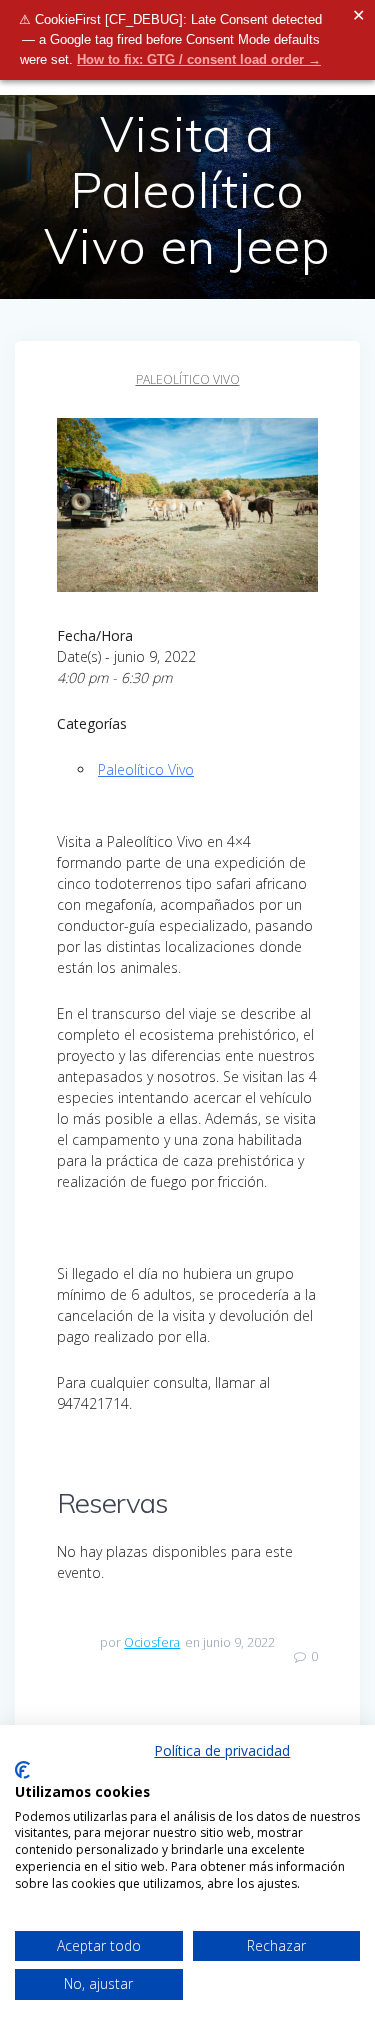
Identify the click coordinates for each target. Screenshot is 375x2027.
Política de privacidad (222, 1750)
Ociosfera (152, 1642)
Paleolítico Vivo (188, 379)
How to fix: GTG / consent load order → (199, 59)
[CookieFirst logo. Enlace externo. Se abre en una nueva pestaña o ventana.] (22, 1770)
